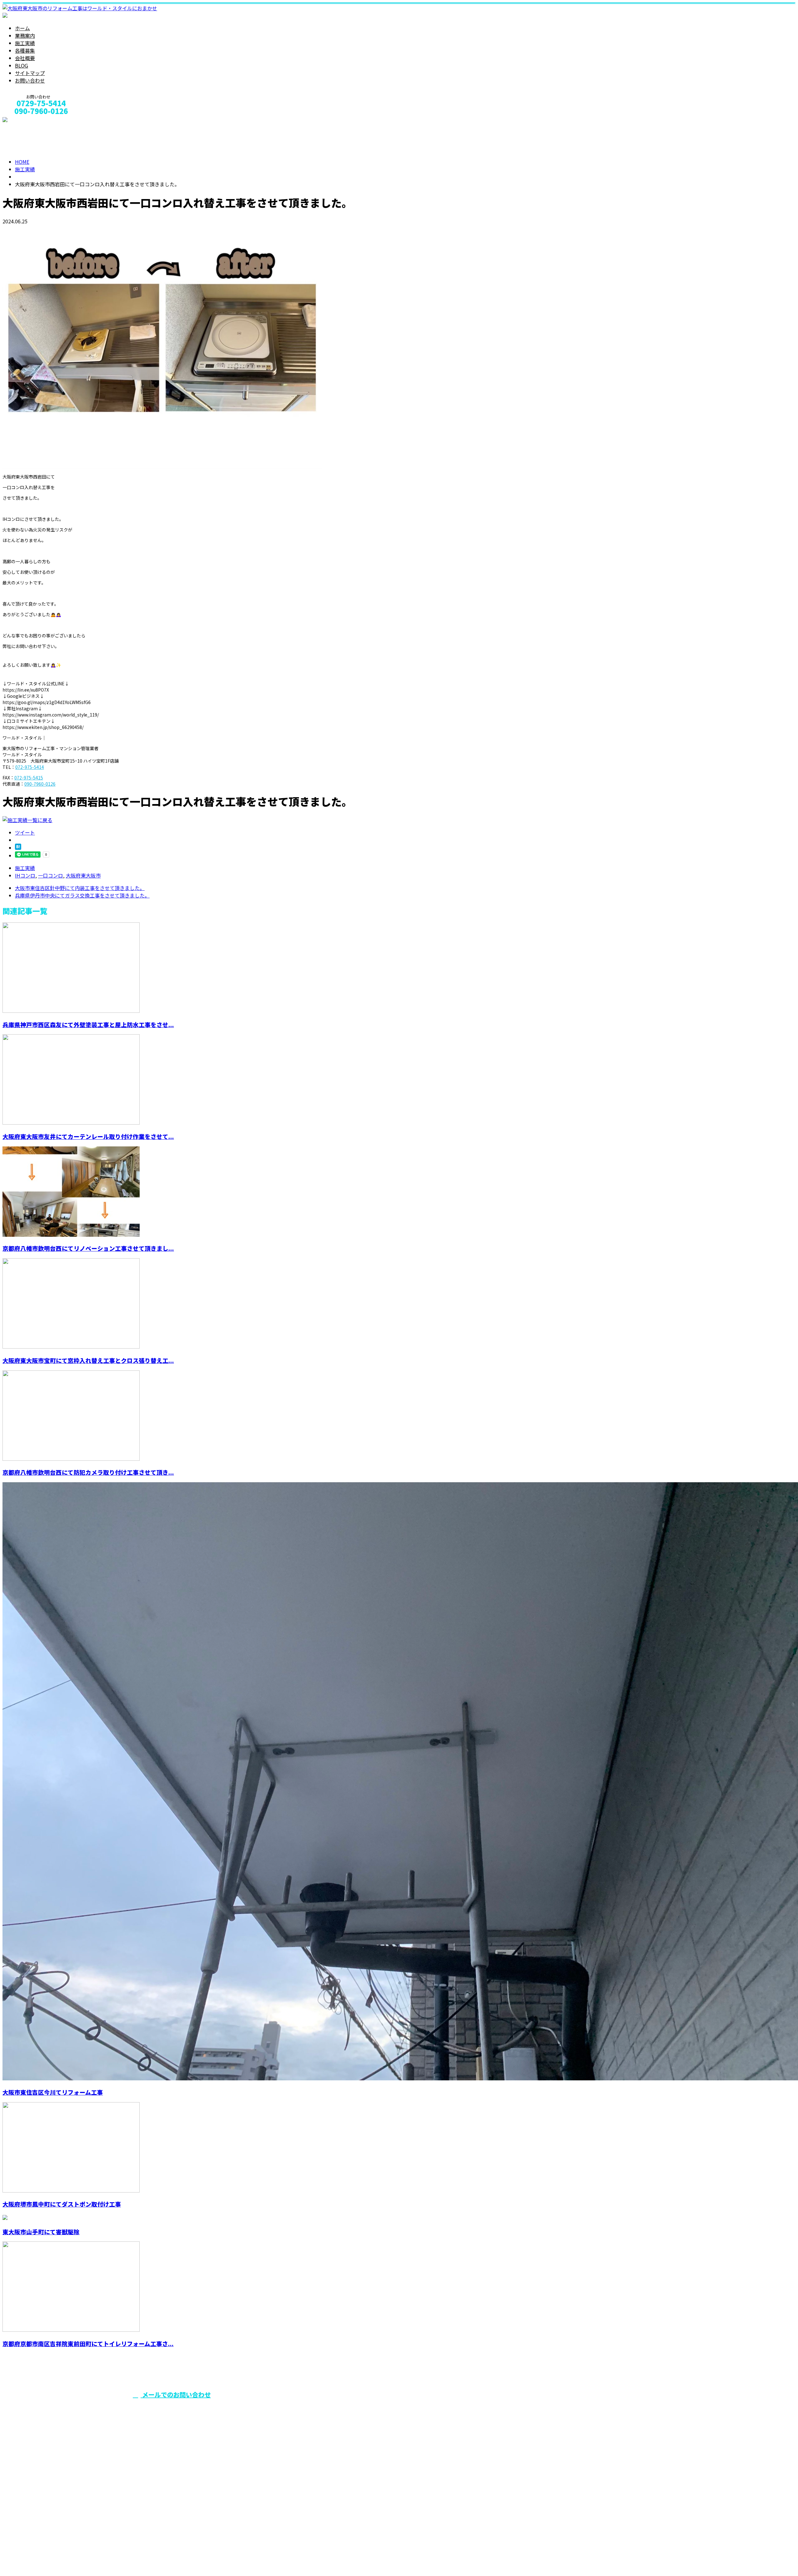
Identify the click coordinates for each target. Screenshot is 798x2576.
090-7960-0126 (40, 784)
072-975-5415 (29, 778)
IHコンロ (25, 875)
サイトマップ (30, 73)
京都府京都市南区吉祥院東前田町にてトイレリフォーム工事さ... (88, 2343)
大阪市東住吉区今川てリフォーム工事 (53, 2092)
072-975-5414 (30, 767)
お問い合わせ (30, 80)
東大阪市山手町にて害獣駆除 (41, 2232)
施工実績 (25, 43)
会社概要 (25, 58)
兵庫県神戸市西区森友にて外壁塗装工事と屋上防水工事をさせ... (88, 1024)
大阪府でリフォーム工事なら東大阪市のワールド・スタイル (325, 2407)
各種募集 (25, 50)
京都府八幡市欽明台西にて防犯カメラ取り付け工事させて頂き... (88, 1472)
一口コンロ (50, 875)
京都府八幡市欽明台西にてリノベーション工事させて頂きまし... (88, 1248)
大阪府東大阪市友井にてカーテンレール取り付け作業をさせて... (88, 1136)
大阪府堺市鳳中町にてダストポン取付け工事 (62, 2204)
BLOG (22, 65)
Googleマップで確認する (33, 2518)
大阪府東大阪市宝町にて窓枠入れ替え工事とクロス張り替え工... (88, 1360)
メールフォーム (24, 119)
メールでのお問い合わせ (176, 2395)
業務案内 (25, 36)
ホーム (22, 28)
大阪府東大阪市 (83, 875)
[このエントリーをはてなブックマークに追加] (18, 848)
